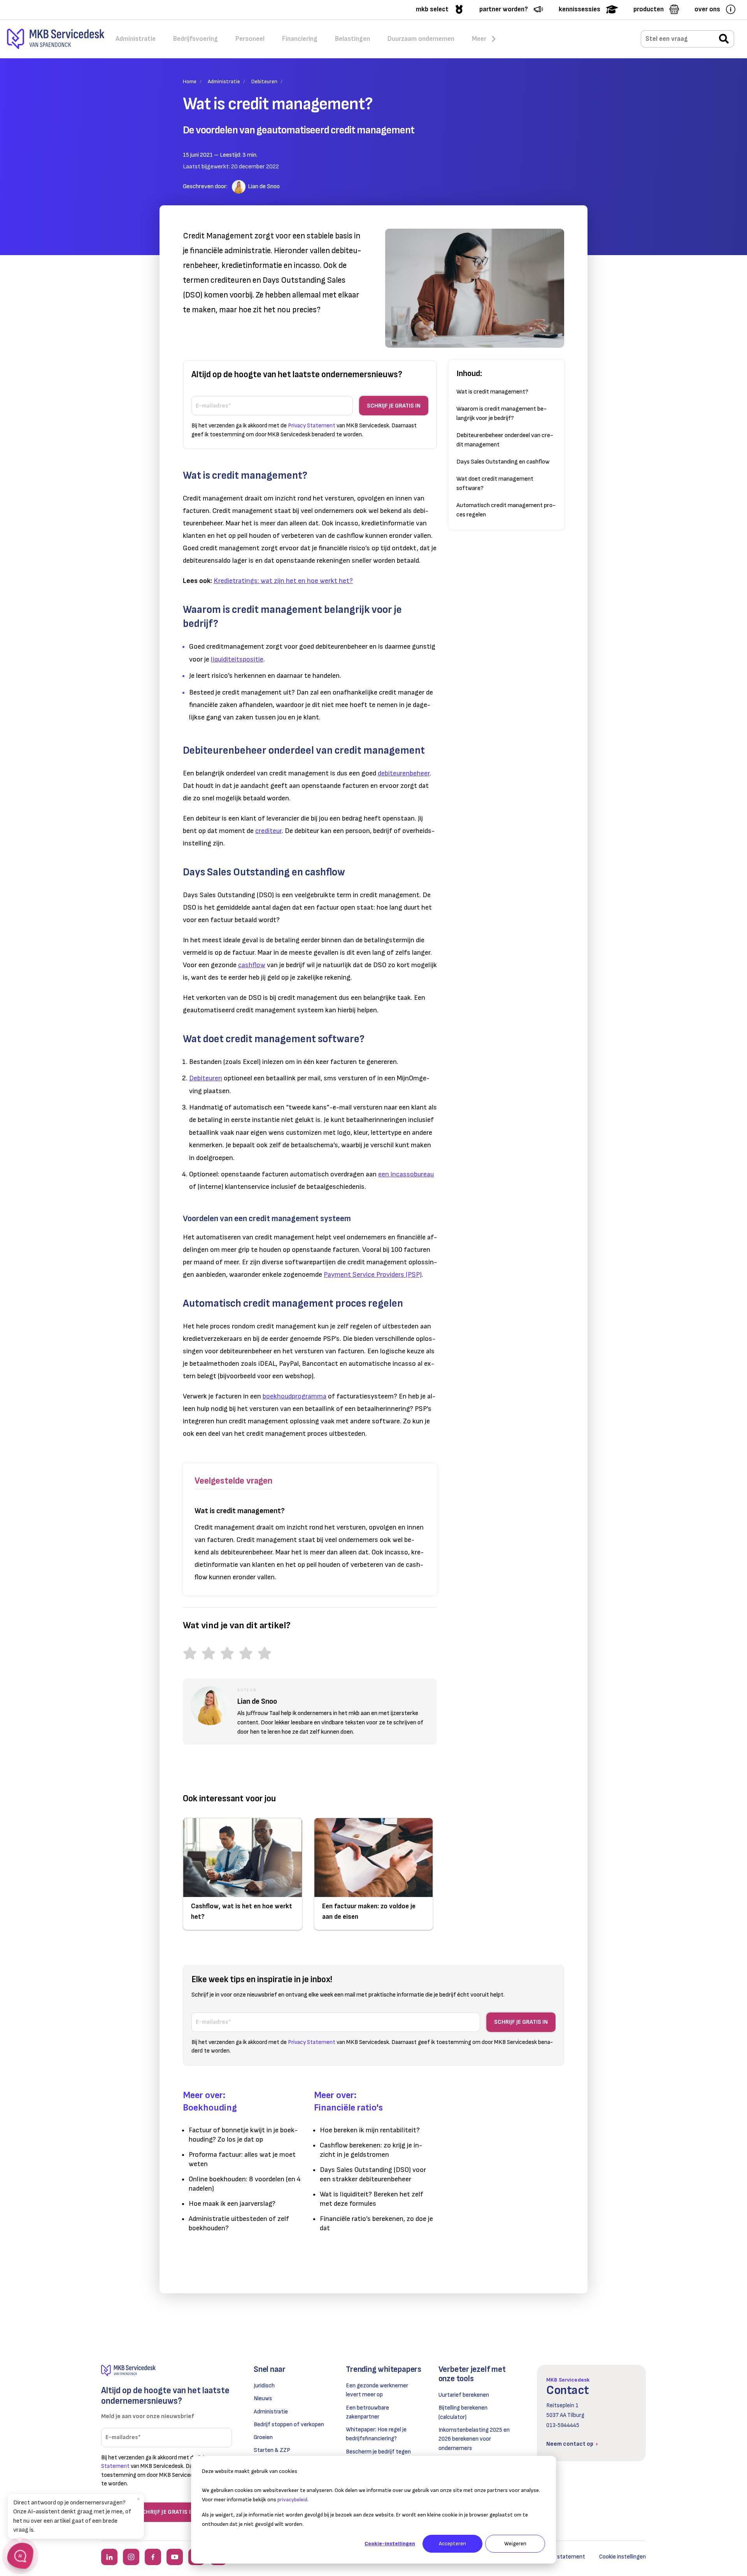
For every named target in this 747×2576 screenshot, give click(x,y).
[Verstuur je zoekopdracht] (724, 39)
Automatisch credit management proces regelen (506, 510)
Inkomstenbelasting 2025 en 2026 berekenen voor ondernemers (474, 2439)
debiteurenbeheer (404, 773)
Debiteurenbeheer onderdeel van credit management (505, 440)
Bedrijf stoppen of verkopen (289, 2425)
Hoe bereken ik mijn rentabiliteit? (370, 2130)
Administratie (224, 81)
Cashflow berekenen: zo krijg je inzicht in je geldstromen (371, 2150)
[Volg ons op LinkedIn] (109, 2557)
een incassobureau (406, 1174)
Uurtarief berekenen (464, 2395)
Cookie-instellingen (390, 2544)
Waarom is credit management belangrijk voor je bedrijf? (502, 414)
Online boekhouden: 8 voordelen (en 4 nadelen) (245, 2184)
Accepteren (452, 2544)
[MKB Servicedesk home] (167, 2370)
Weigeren (515, 2544)
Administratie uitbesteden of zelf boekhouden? (239, 2223)
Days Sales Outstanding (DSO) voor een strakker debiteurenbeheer (373, 2174)
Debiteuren (264, 81)
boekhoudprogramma (295, 1396)
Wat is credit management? (492, 392)
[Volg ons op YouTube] (175, 2557)
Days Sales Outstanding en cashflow (503, 462)
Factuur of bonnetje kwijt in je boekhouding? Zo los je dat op (243, 2135)
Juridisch (264, 2386)
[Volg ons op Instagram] (131, 2557)
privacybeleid (292, 2500)
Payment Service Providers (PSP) (373, 1275)
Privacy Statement (312, 426)
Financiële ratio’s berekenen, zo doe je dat (376, 2223)
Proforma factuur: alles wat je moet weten (242, 2159)
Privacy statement (561, 2557)
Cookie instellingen (622, 2557)
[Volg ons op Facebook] (153, 2557)
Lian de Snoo (264, 186)
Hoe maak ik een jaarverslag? (232, 2204)
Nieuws (263, 2398)
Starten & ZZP (272, 2450)
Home (190, 81)
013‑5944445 (563, 2425)
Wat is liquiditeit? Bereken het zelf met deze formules (372, 2199)
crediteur (268, 831)
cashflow (252, 965)
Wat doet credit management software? (495, 484)
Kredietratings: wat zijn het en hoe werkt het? (283, 581)
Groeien (263, 2437)
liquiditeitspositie (237, 659)
